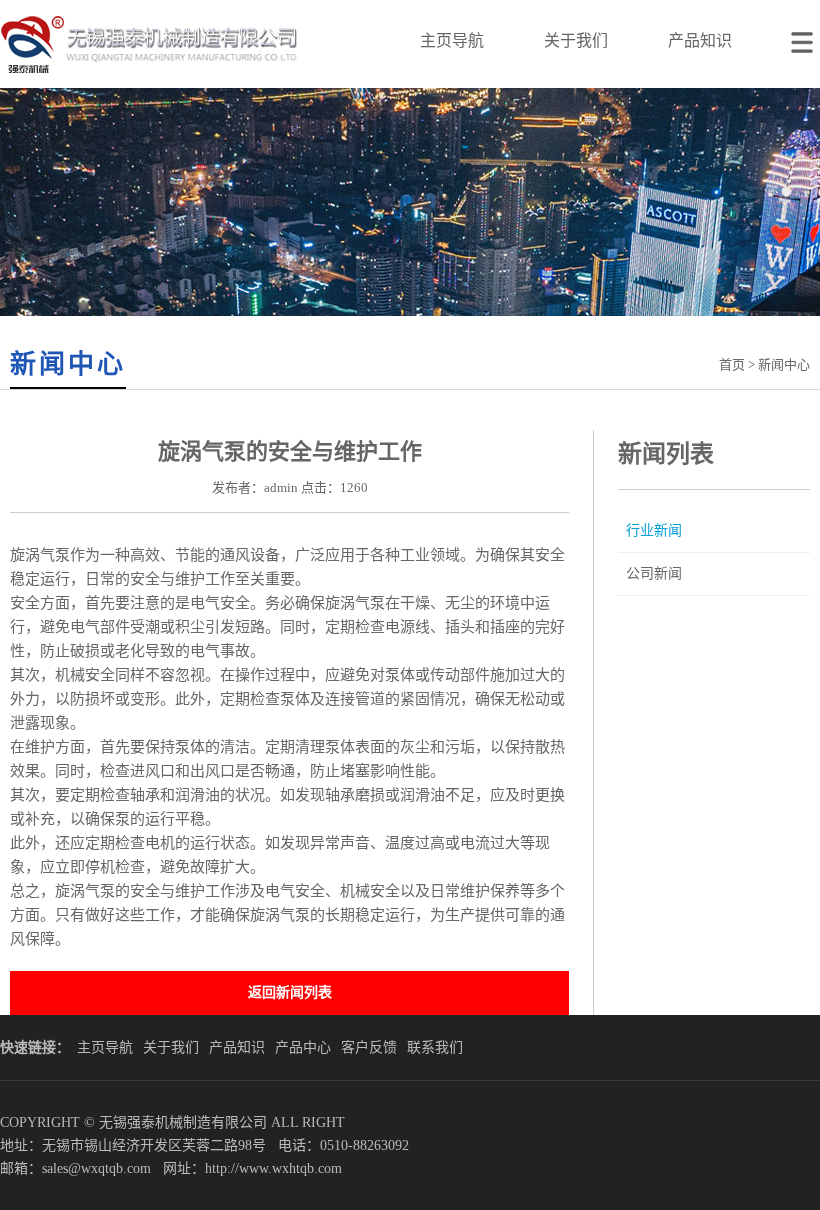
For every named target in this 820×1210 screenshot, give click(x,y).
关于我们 (576, 40)
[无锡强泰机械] (149, 83)
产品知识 (700, 40)
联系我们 (435, 1047)
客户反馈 (369, 1047)
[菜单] (805, 30)
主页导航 (452, 40)
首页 (732, 364)
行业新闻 (654, 530)
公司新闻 (654, 573)
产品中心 (303, 1047)
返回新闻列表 (290, 992)
